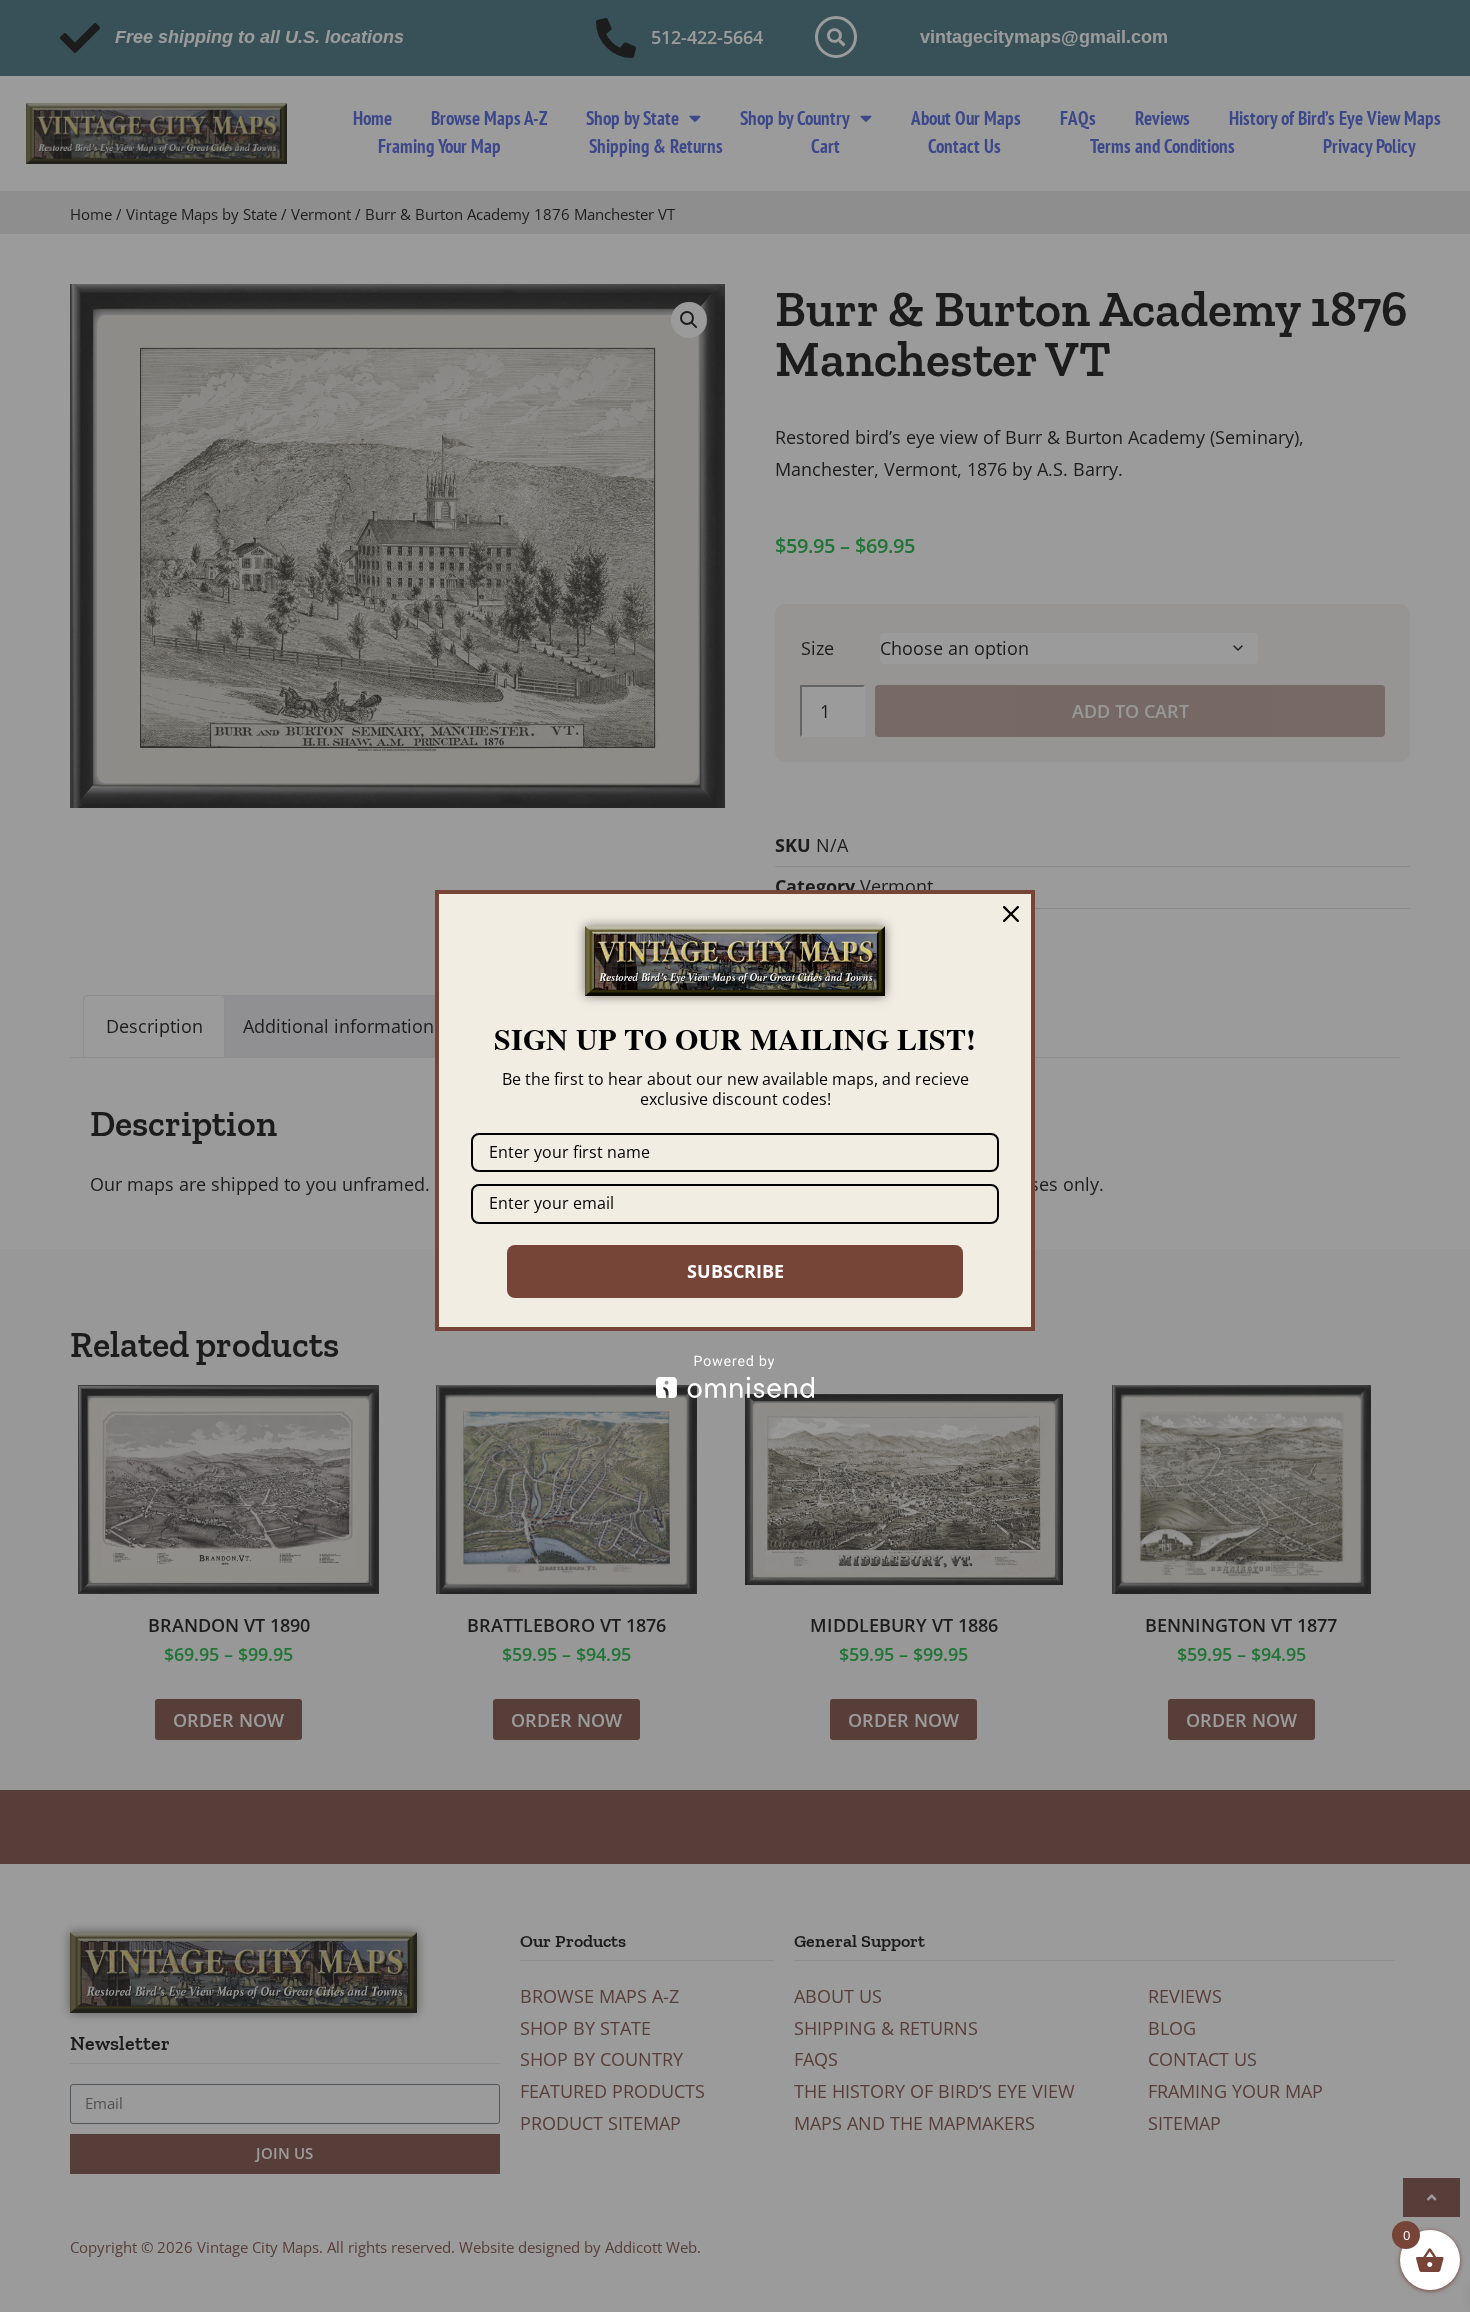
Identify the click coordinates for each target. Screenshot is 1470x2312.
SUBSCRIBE (735, 1271)
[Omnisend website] (735, 1376)
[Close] (1011, 914)
